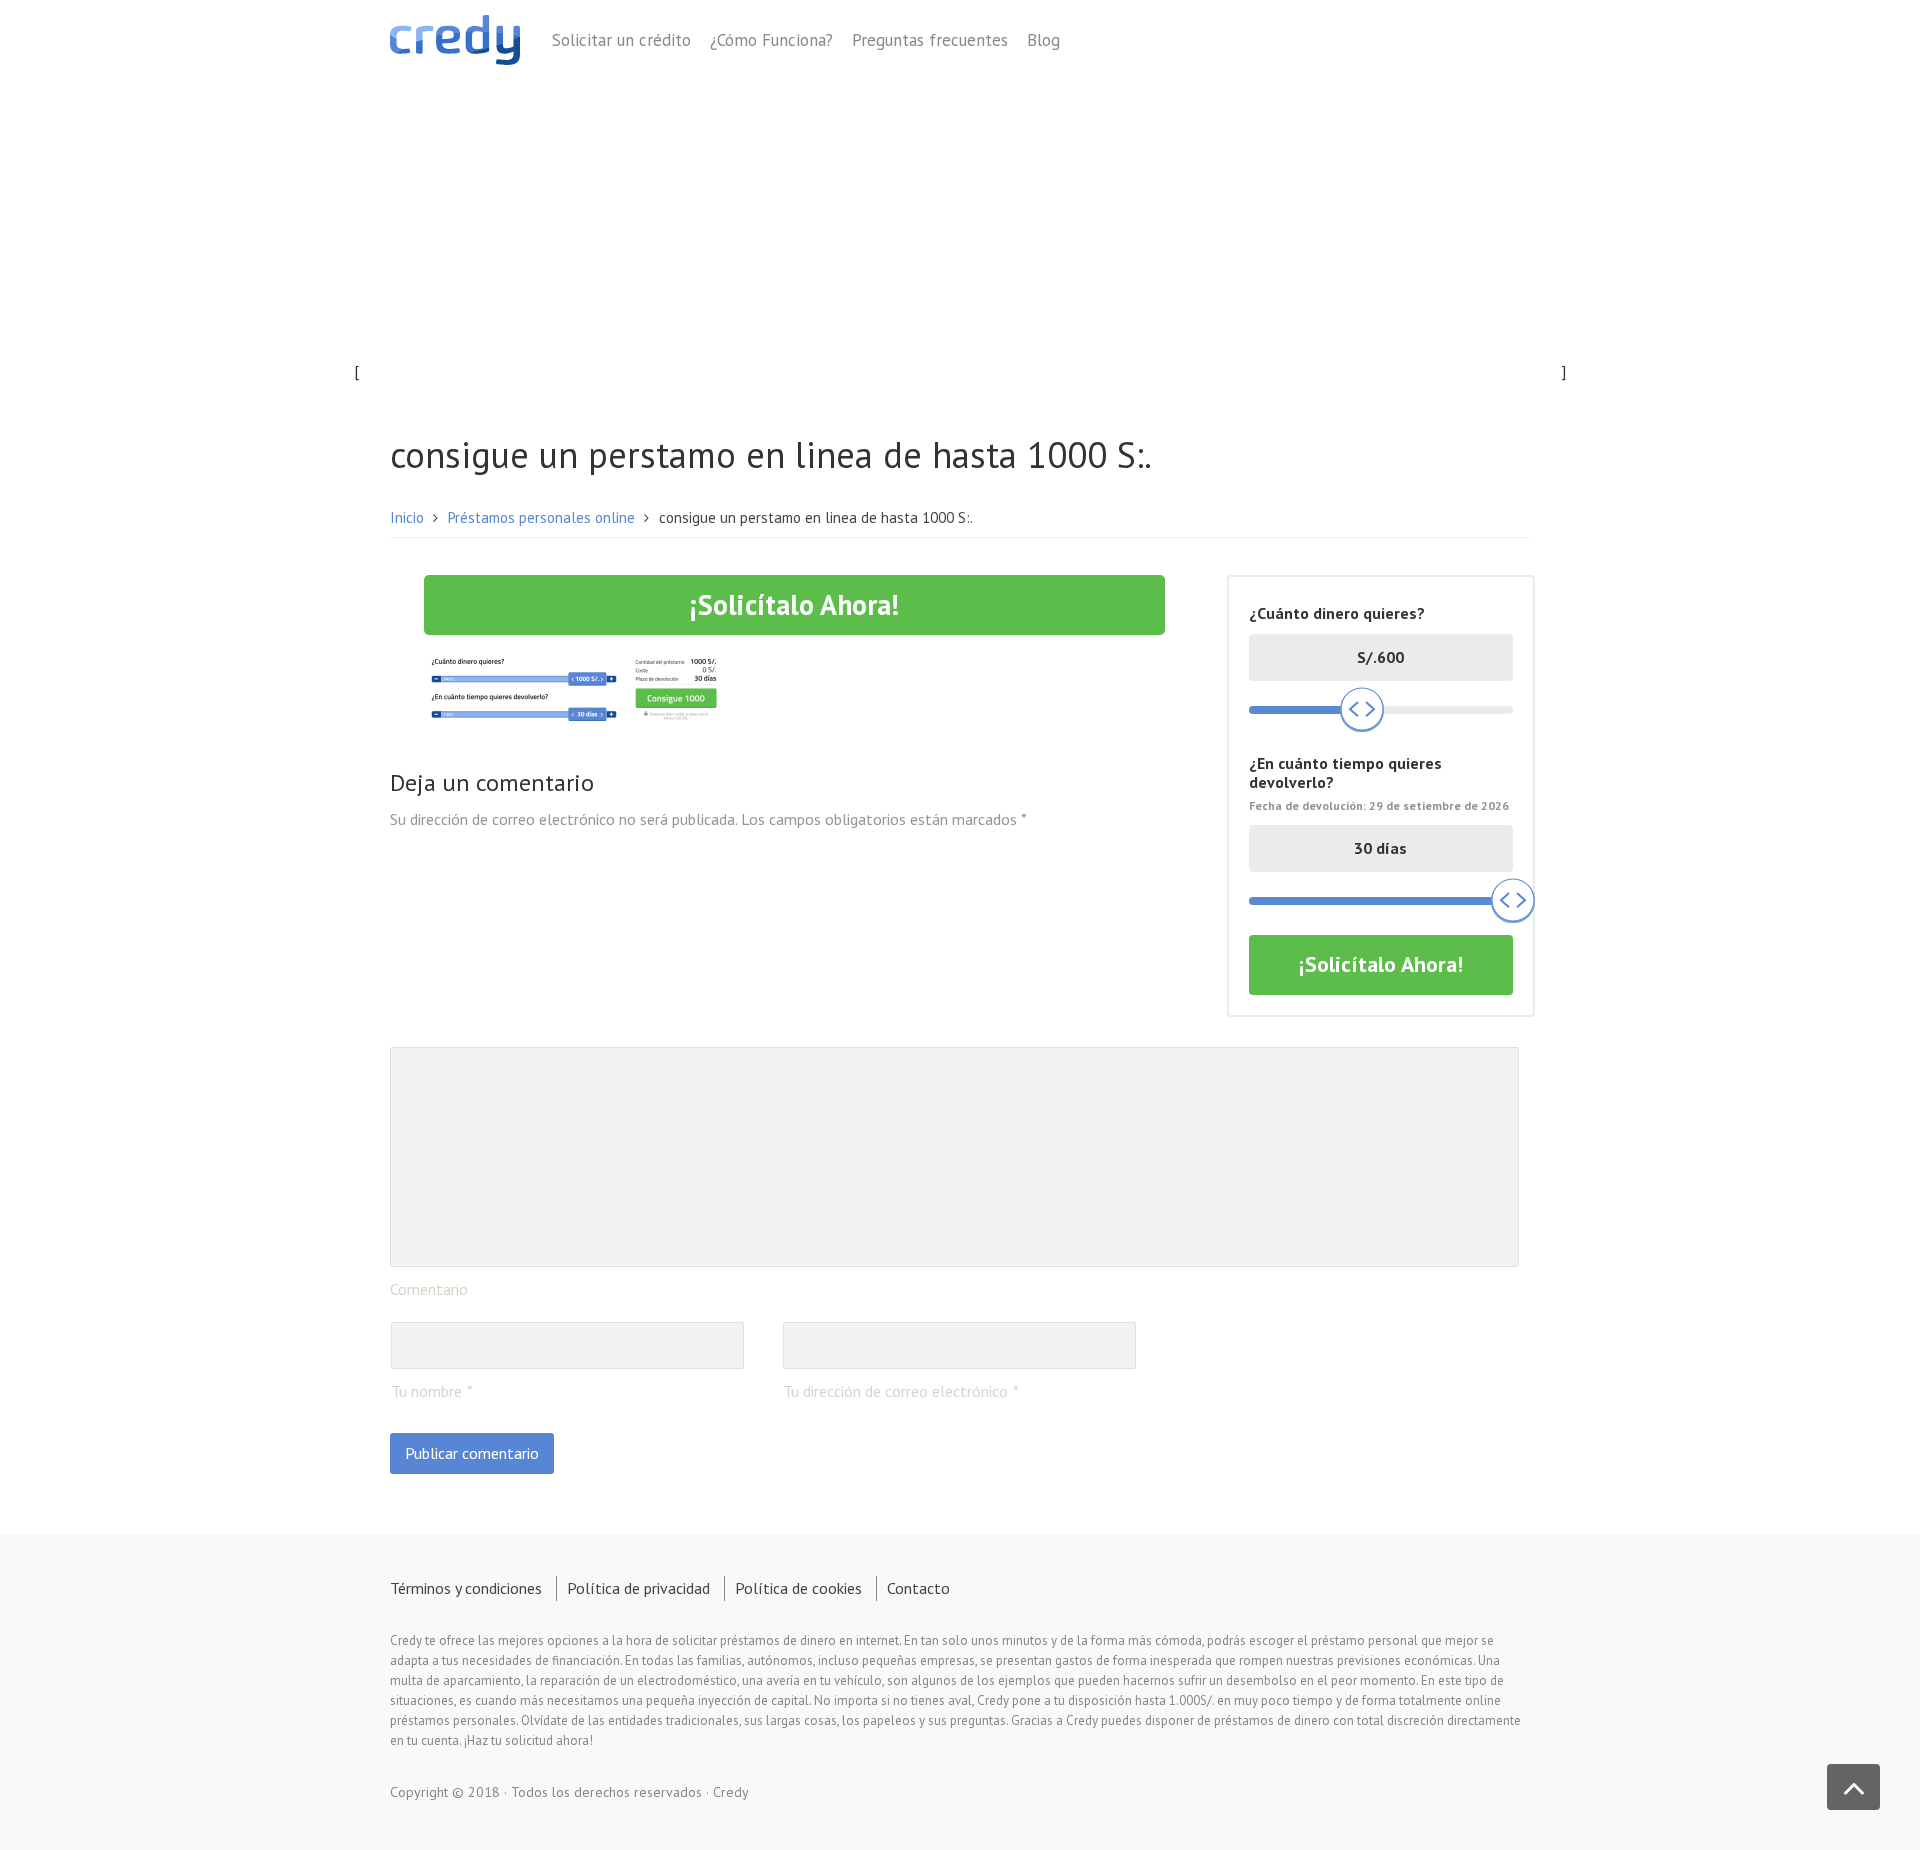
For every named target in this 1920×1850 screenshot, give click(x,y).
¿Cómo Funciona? (771, 40)
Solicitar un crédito (621, 40)
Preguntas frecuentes (930, 40)
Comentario (429, 1289)
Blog (1043, 40)
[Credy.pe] (455, 43)
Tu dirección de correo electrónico (895, 1391)
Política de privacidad (638, 1588)
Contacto (918, 1588)
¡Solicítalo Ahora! (794, 604)
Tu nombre (426, 1391)
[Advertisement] (960, 237)
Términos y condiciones (466, 1588)
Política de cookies (798, 1588)
